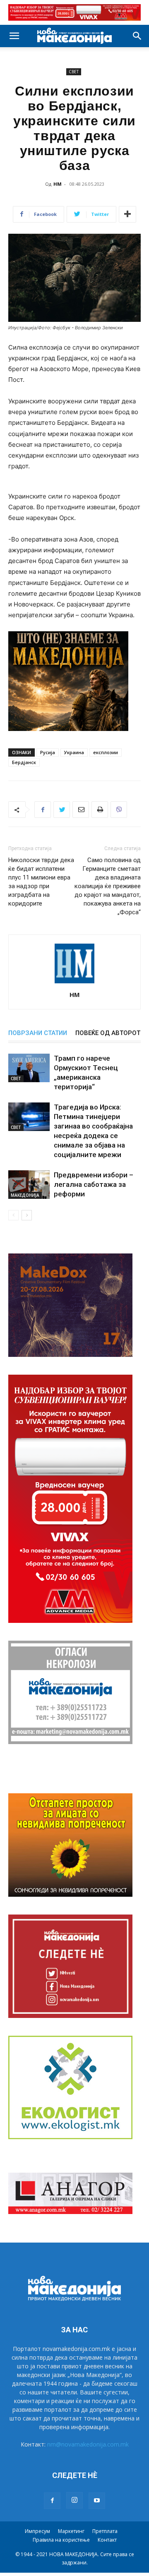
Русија (48, 752)
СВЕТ (74, 72)
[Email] (81, 810)
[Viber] (119, 810)
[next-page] (27, 1215)
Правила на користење (61, 2540)
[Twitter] (62, 810)
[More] (127, 214)
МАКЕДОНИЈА (25, 1195)
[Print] (100, 810)
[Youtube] (97, 2501)
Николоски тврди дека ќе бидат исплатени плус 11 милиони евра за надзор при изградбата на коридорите (41, 882)
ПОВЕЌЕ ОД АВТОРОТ (108, 1033)
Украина (74, 752)
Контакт (107, 2540)
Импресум (37, 2531)
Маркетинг (71, 2531)
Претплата (105, 2531)
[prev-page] (13, 1215)
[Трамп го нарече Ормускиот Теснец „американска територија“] (29, 1068)
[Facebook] (43, 810)
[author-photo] (74, 983)
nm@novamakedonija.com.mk (88, 2444)
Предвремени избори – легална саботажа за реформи (94, 1184)
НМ (58, 184)
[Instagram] (74, 2500)
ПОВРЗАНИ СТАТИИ (38, 1033)
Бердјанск (24, 762)
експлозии (106, 752)
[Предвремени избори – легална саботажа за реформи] (29, 1185)
